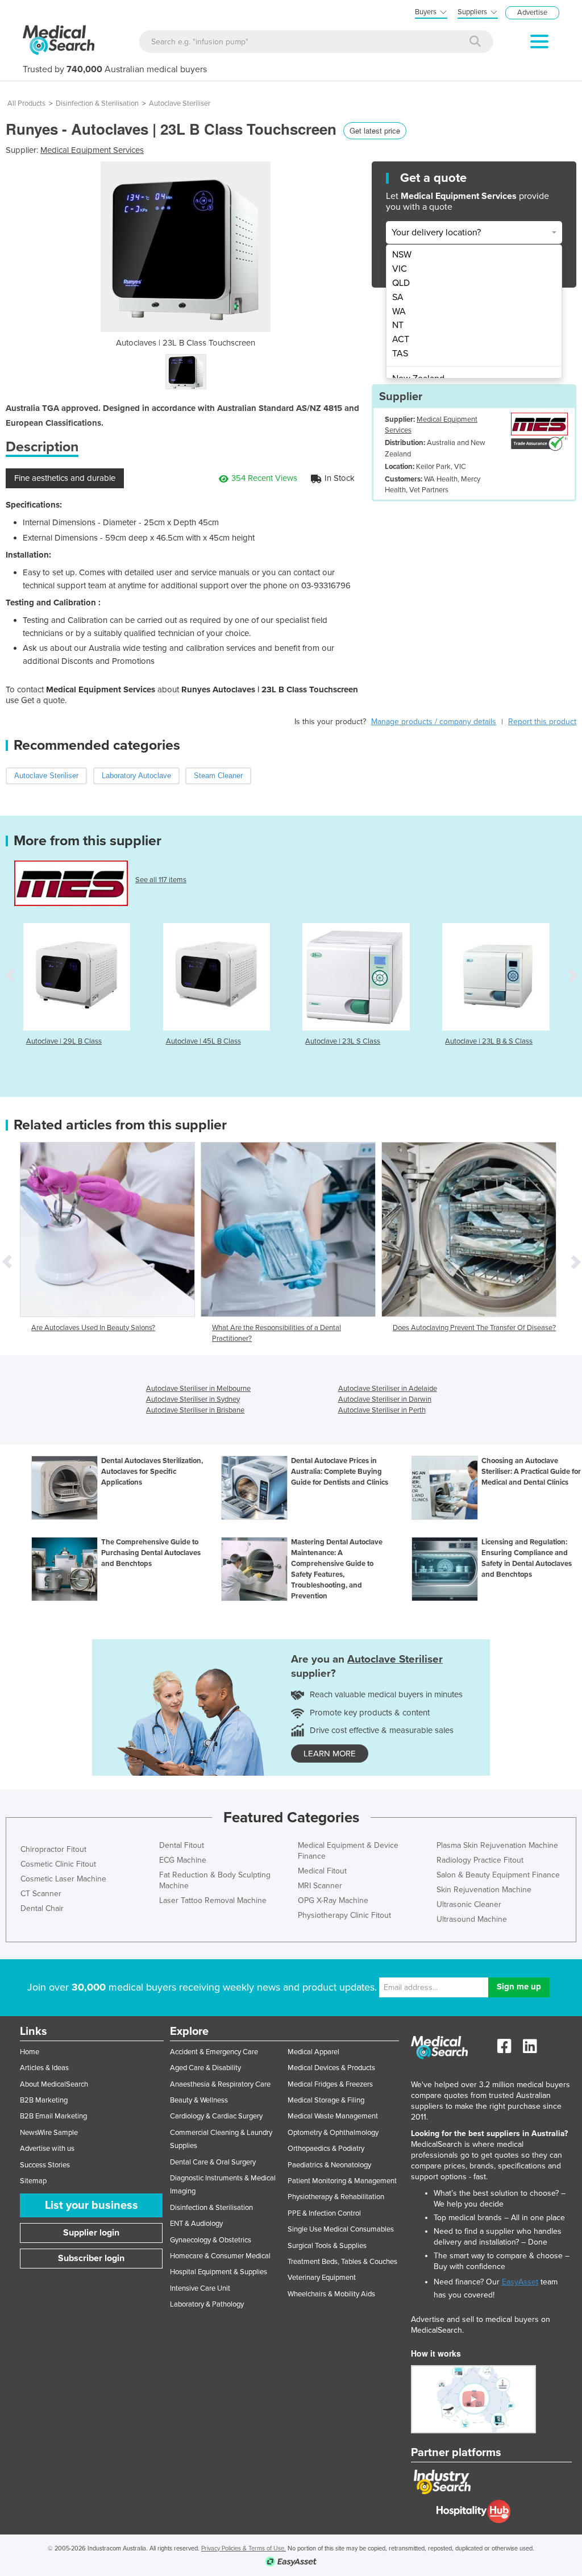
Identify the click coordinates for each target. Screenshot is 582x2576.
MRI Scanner (320, 1886)
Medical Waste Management (333, 2116)
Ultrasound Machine (472, 1919)
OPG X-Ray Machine (333, 1900)
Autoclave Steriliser (180, 103)
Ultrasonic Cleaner (469, 1904)
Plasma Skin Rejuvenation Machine (497, 1845)
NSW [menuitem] (402, 255)
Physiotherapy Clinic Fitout (344, 1915)
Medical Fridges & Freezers (330, 2084)
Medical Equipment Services (92, 150)
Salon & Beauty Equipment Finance (498, 1875)
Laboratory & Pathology (207, 2304)
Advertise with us (47, 2149)
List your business (92, 2205)
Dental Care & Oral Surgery (213, 2162)
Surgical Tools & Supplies (327, 2246)
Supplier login (91, 2233)
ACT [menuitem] (401, 339)
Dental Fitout (182, 1845)
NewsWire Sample (49, 2133)
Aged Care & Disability (205, 2068)
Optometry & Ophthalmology (333, 2133)
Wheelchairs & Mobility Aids (331, 2294)
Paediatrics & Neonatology (329, 2165)
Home (30, 2052)
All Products (26, 103)
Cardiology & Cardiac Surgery (216, 2116)
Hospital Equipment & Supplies (219, 2272)
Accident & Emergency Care (214, 2052)
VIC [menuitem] (400, 269)
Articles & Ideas (44, 2068)
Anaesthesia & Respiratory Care (220, 2084)
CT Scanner (41, 1894)
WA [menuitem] (399, 311)
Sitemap (33, 2181)
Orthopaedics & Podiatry (326, 2149)
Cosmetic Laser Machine (63, 1879)
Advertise (532, 13)
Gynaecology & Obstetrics (211, 2240)
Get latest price (375, 130)
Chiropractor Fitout (53, 1849)
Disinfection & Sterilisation (97, 103)
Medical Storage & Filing (326, 2100)
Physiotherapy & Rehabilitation (336, 2197)
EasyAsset (520, 2282)
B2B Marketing (44, 2100)
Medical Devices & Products (331, 2068)
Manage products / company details (434, 722)
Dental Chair (42, 1908)
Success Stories (45, 2165)
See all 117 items (161, 880)
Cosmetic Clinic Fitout (58, 1864)
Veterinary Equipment (322, 2278)
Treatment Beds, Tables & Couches (342, 2262)
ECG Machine (183, 1860)
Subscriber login (91, 2258)
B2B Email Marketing (53, 2116)
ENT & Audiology (196, 2224)
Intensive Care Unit (200, 2288)
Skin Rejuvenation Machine (484, 1890)
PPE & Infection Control (324, 2213)
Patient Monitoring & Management (342, 2181)
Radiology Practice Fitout (480, 1860)
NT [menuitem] (398, 325)
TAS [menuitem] (400, 354)
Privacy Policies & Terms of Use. (244, 2548)
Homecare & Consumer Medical (220, 2256)
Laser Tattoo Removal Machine (213, 1900)
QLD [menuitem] (401, 283)
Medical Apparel (313, 2052)
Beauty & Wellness (199, 2100)
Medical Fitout (322, 1871)
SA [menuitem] (398, 297)
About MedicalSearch (54, 2084)
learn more (330, 1754)
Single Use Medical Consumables (341, 2229)
